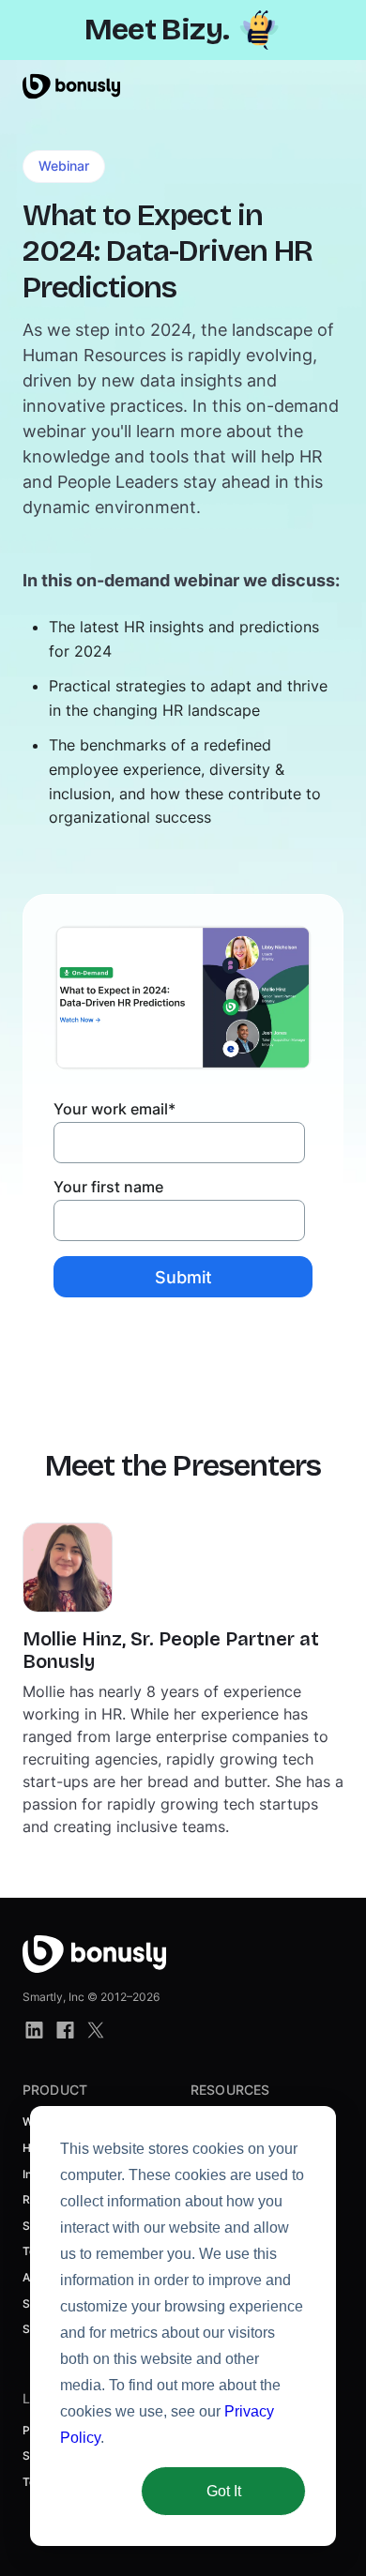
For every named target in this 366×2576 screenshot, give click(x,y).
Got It (224, 2491)
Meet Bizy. (157, 30)
